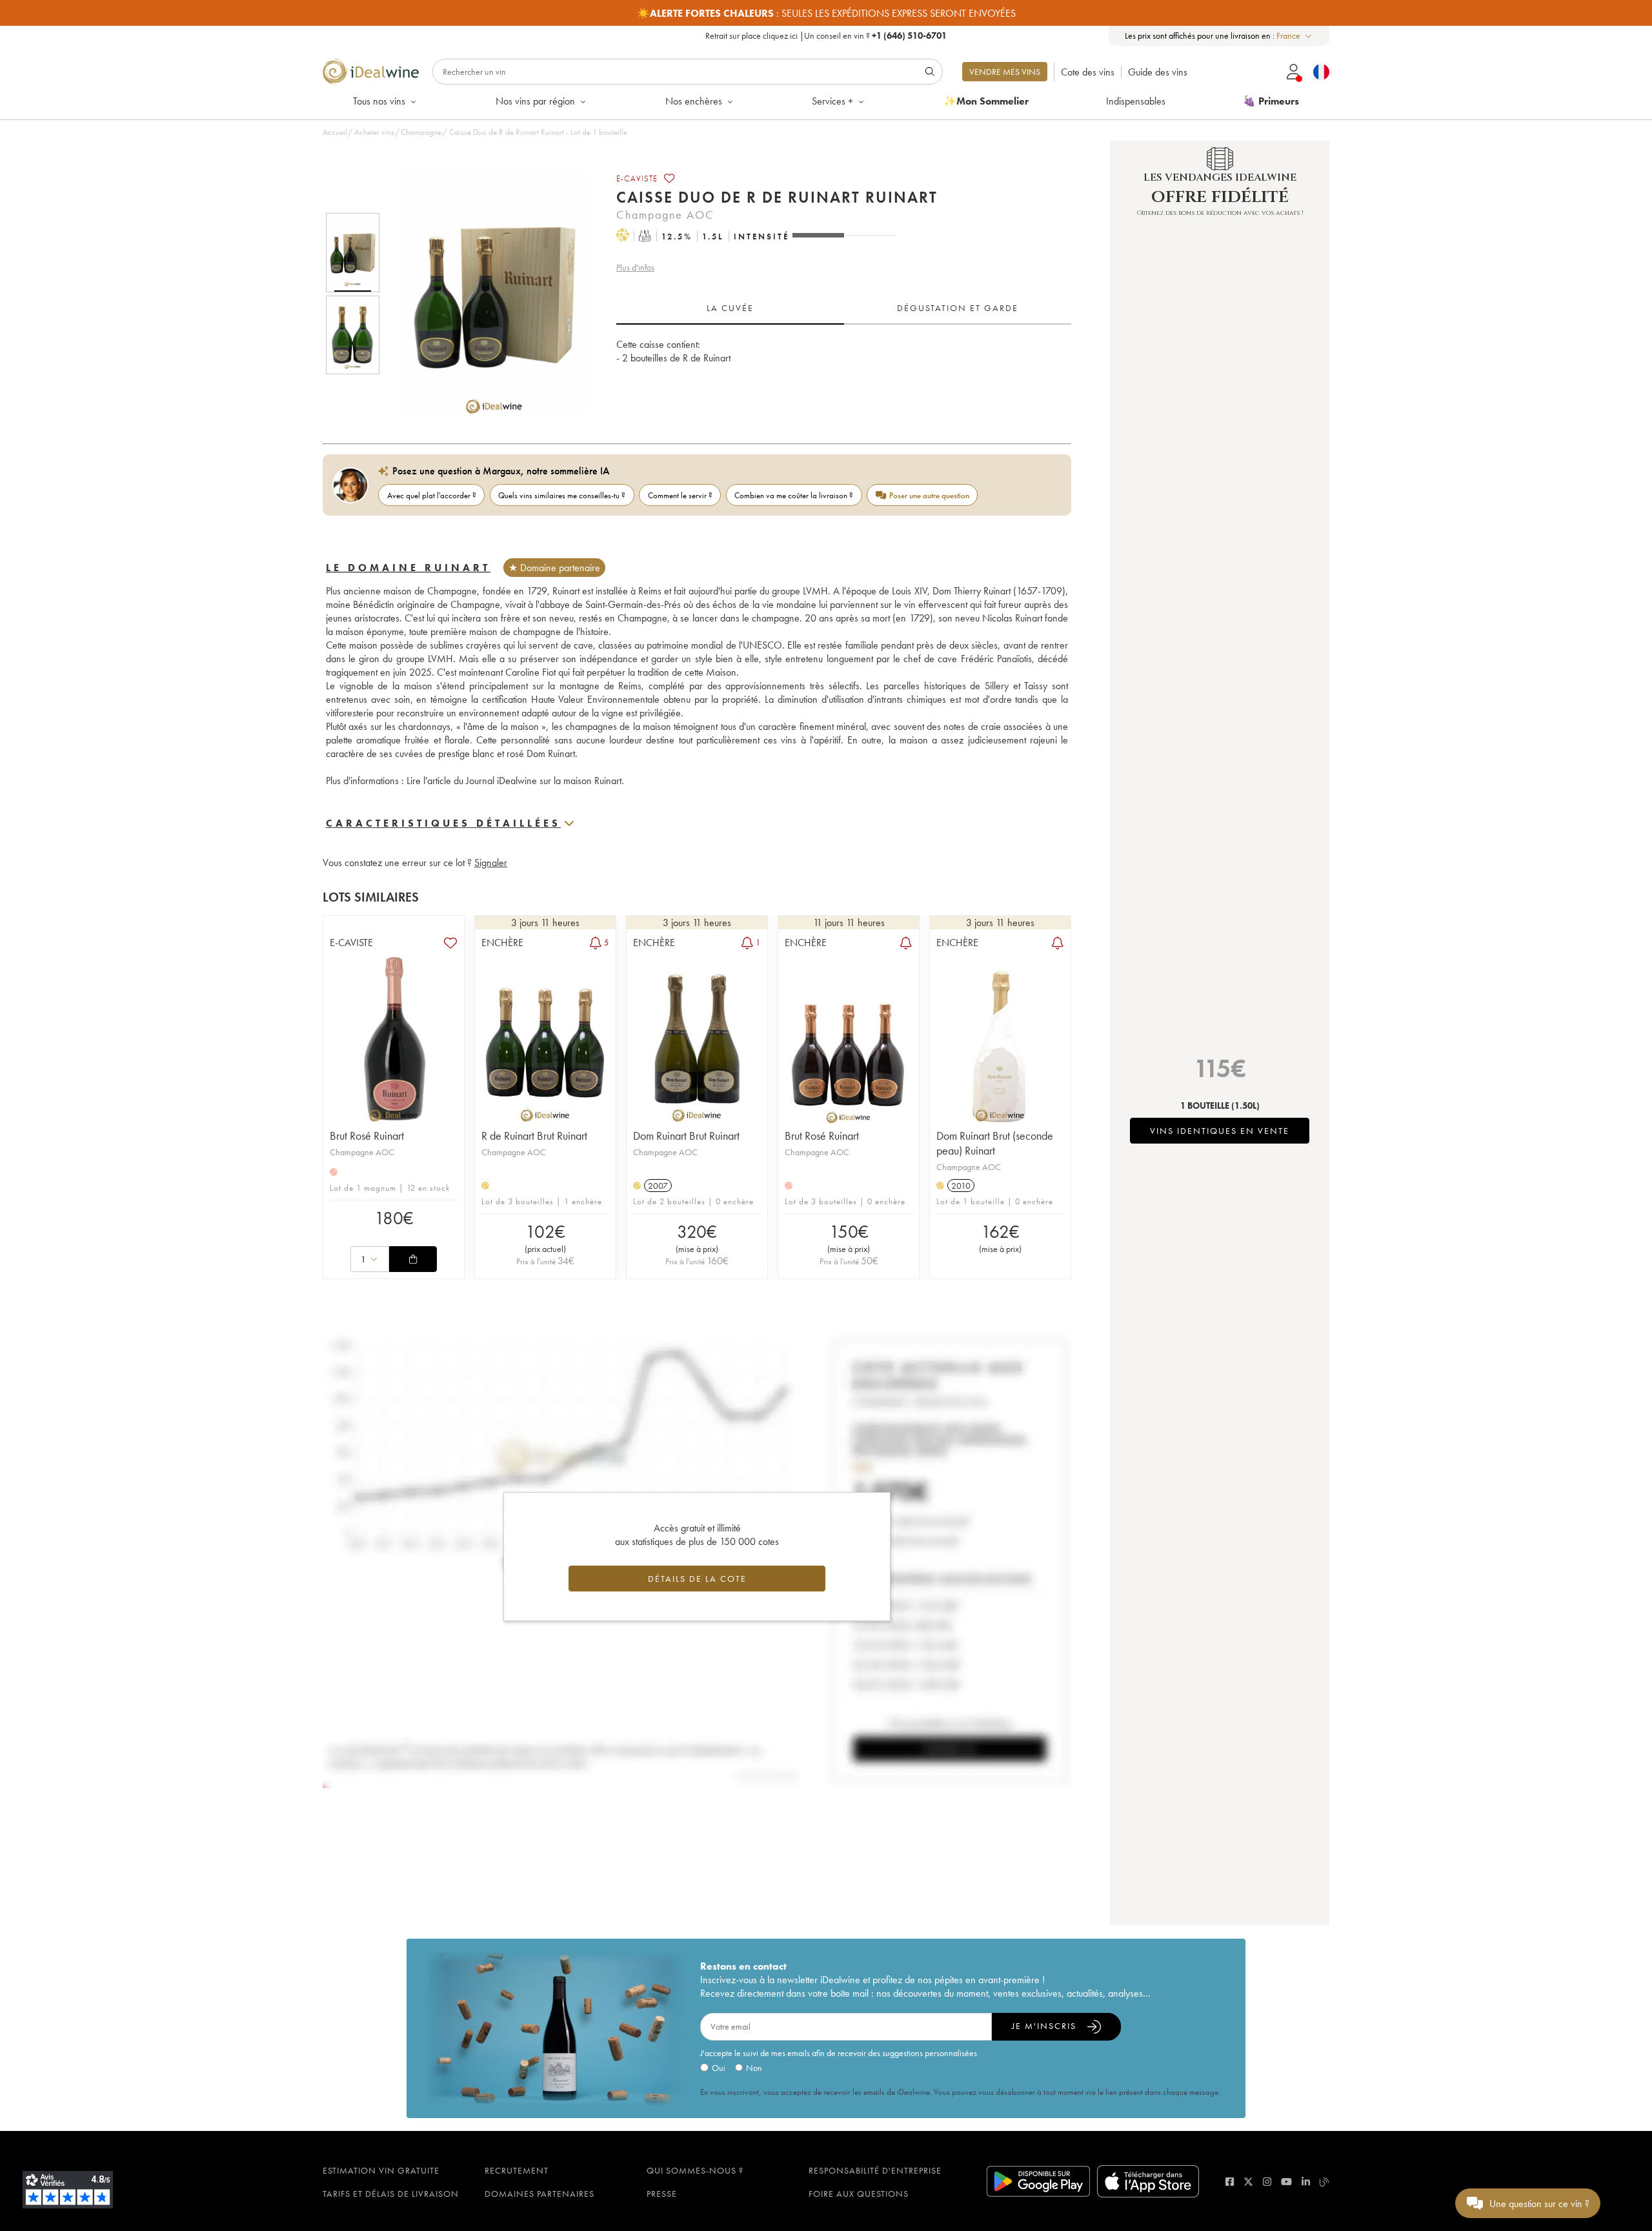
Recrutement (517, 2170)
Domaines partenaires (539, 2194)
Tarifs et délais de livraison (391, 2194)
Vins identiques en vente (1220, 1131)
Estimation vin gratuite (381, 2170)
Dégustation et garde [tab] (958, 308)
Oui (719, 2068)
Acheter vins (374, 132)
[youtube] (1286, 2182)
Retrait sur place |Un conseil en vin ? (826, 35)
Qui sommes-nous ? (695, 2170)
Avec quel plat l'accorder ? (432, 495)
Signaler (491, 863)
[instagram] (1267, 2182)
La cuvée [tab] (730, 308)
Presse (662, 2194)
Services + (832, 101)
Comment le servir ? (680, 495)
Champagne (421, 132)
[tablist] (844, 308)
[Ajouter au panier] (413, 1259)
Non (754, 2068)
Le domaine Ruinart (408, 568)
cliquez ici (780, 35)
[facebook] (1230, 2182)
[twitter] (1248, 2182)
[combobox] (1295, 36)
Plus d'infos (635, 267)
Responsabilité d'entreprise (875, 2170)
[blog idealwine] (1325, 2182)
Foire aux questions (859, 2194)
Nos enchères (694, 101)
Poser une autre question (929, 495)
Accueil (335, 132)
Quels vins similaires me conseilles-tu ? (562, 495)
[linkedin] (1306, 2182)
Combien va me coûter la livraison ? (794, 495)
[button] (486, 294)
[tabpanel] (844, 365)
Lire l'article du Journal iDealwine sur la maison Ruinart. (515, 781)
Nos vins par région (535, 101)
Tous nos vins (379, 101)
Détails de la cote (697, 1579)
